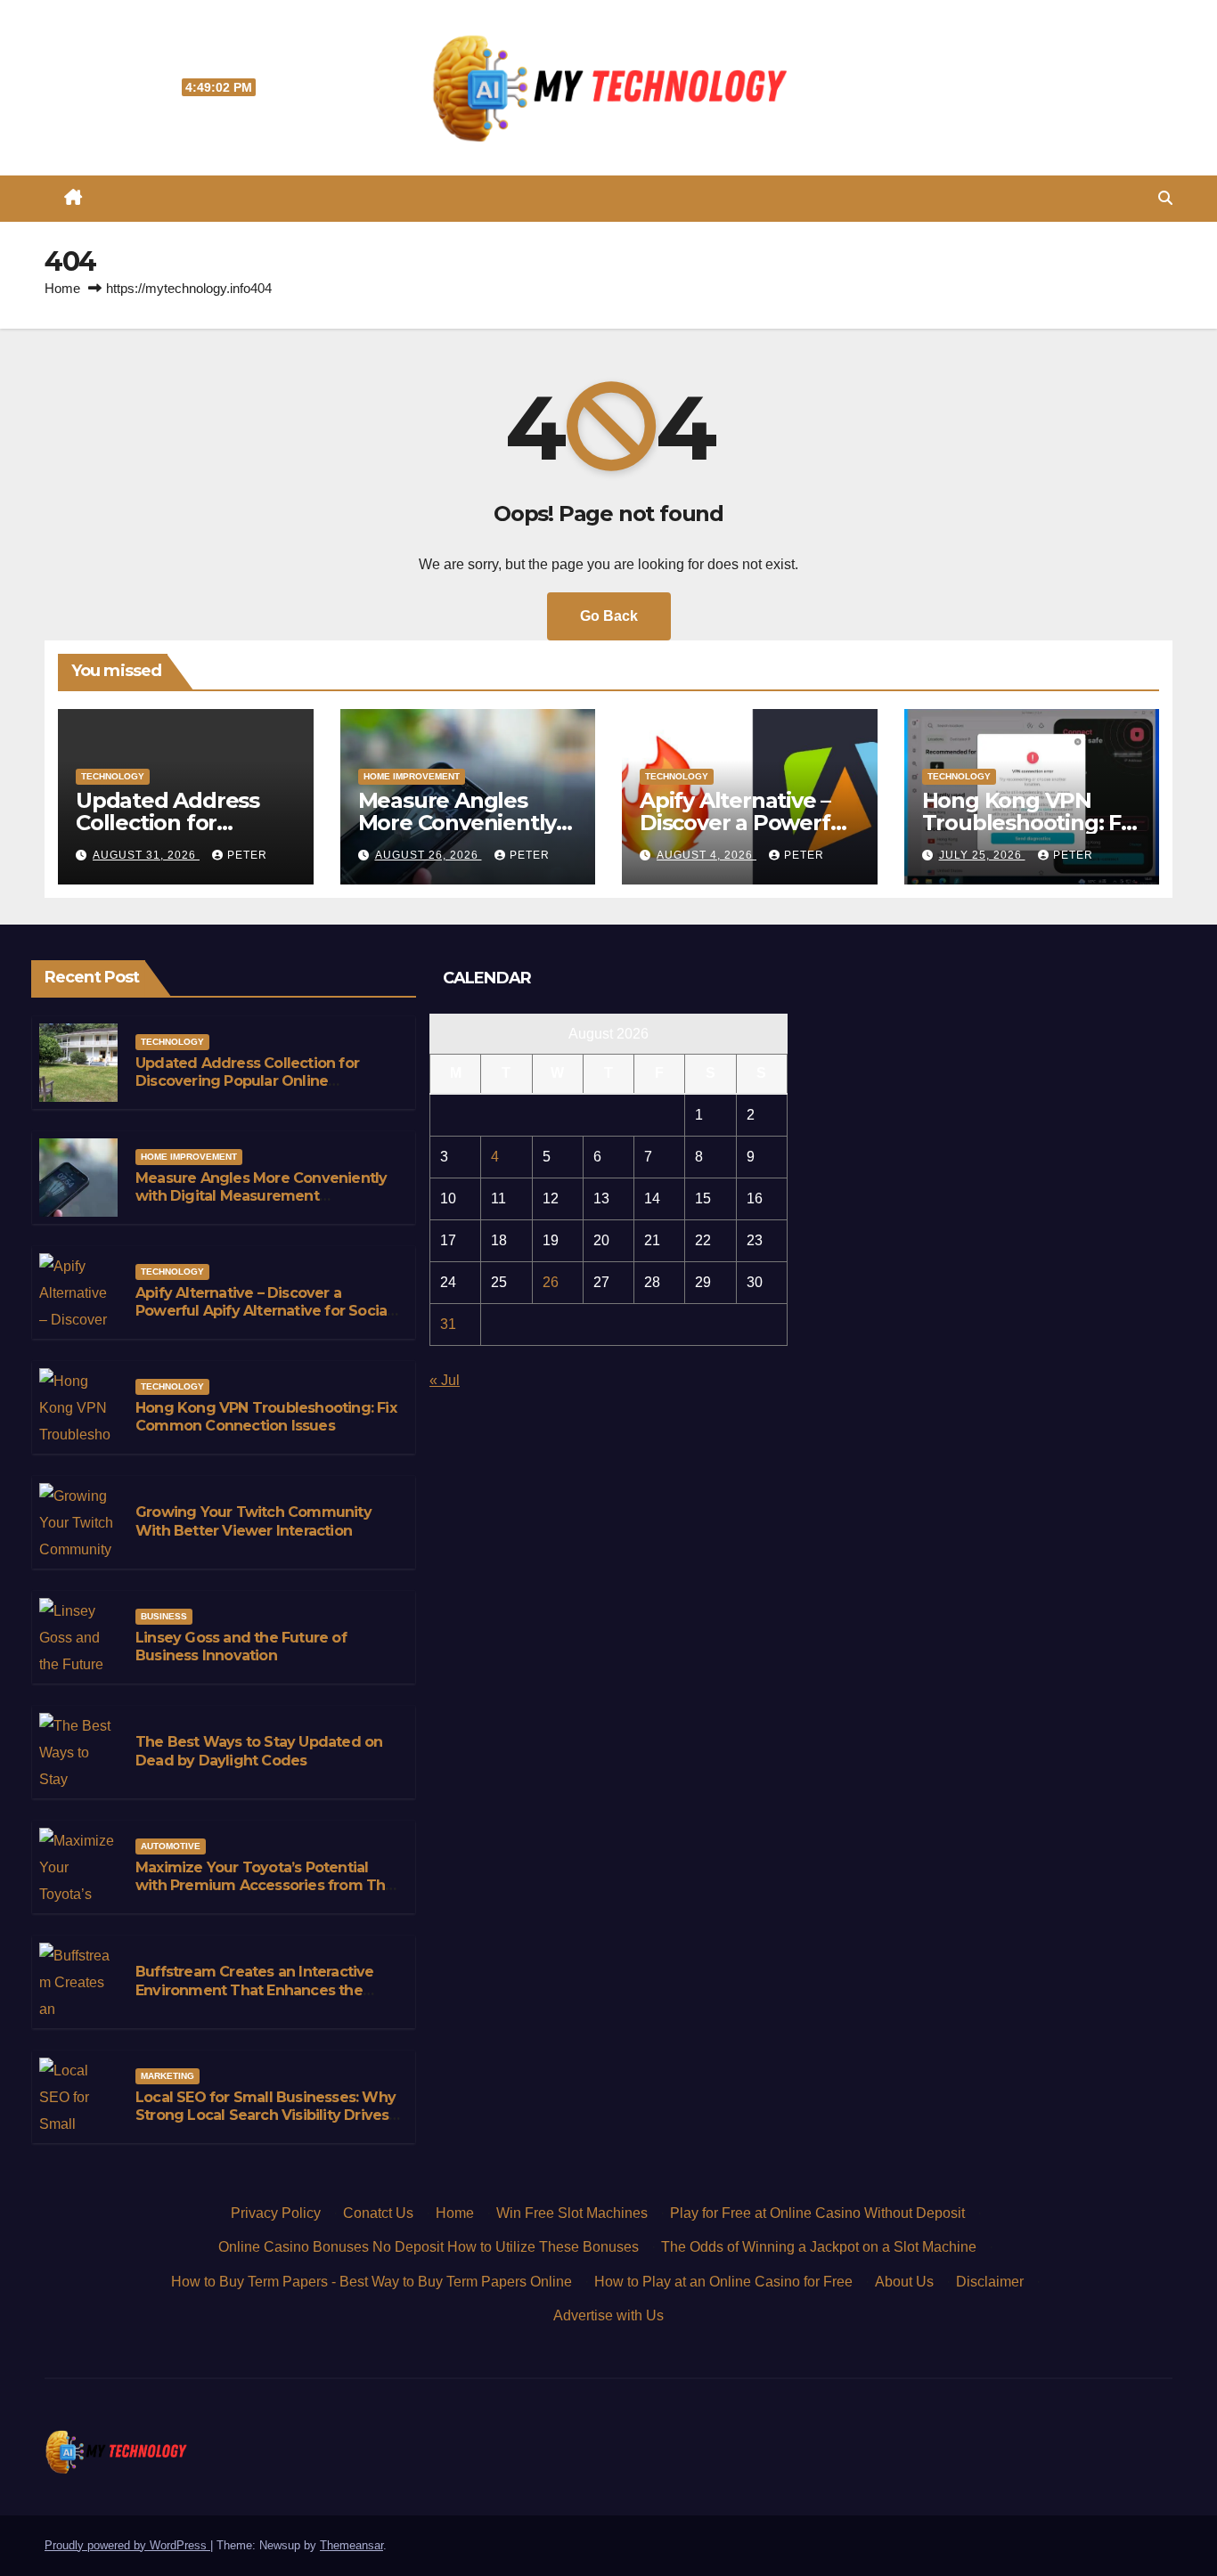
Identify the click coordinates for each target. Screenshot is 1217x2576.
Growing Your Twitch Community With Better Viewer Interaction (253, 1521)
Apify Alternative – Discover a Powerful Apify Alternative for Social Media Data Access (263, 1312)
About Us (904, 2282)
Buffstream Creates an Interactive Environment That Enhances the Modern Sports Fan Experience (255, 1990)
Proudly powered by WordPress (127, 2545)
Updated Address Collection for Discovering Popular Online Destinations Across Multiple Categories (247, 1091)
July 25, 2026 (982, 855)
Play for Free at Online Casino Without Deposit (817, 2213)
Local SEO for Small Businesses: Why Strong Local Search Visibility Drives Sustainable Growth (265, 2116)
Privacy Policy (276, 2213)
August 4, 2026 (707, 855)
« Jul (445, 1380)
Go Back (609, 616)
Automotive (171, 1846)
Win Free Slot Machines (572, 2213)
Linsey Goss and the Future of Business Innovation (241, 1647)
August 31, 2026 (146, 855)
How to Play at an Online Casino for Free (723, 2282)
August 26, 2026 (429, 855)
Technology (113, 776)
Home (62, 288)
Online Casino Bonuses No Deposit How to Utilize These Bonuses (429, 2247)
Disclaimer (990, 2282)
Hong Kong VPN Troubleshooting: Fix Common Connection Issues (266, 1417)
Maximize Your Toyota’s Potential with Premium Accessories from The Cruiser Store (265, 1886)
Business (164, 1616)
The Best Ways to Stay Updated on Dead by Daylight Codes (259, 1751)
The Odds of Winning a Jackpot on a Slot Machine (819, 2247)
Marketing (167, 2076)
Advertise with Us (608, 2315)
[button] (1165, 198)
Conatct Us (378, 2213)
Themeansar (351, 2545)
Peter (247, 855)
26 (551, 1282)
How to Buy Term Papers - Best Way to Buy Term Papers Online (372, 2282)
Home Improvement (412, 776)
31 (448, 1324)
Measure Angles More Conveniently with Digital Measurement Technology (261, 1197)
